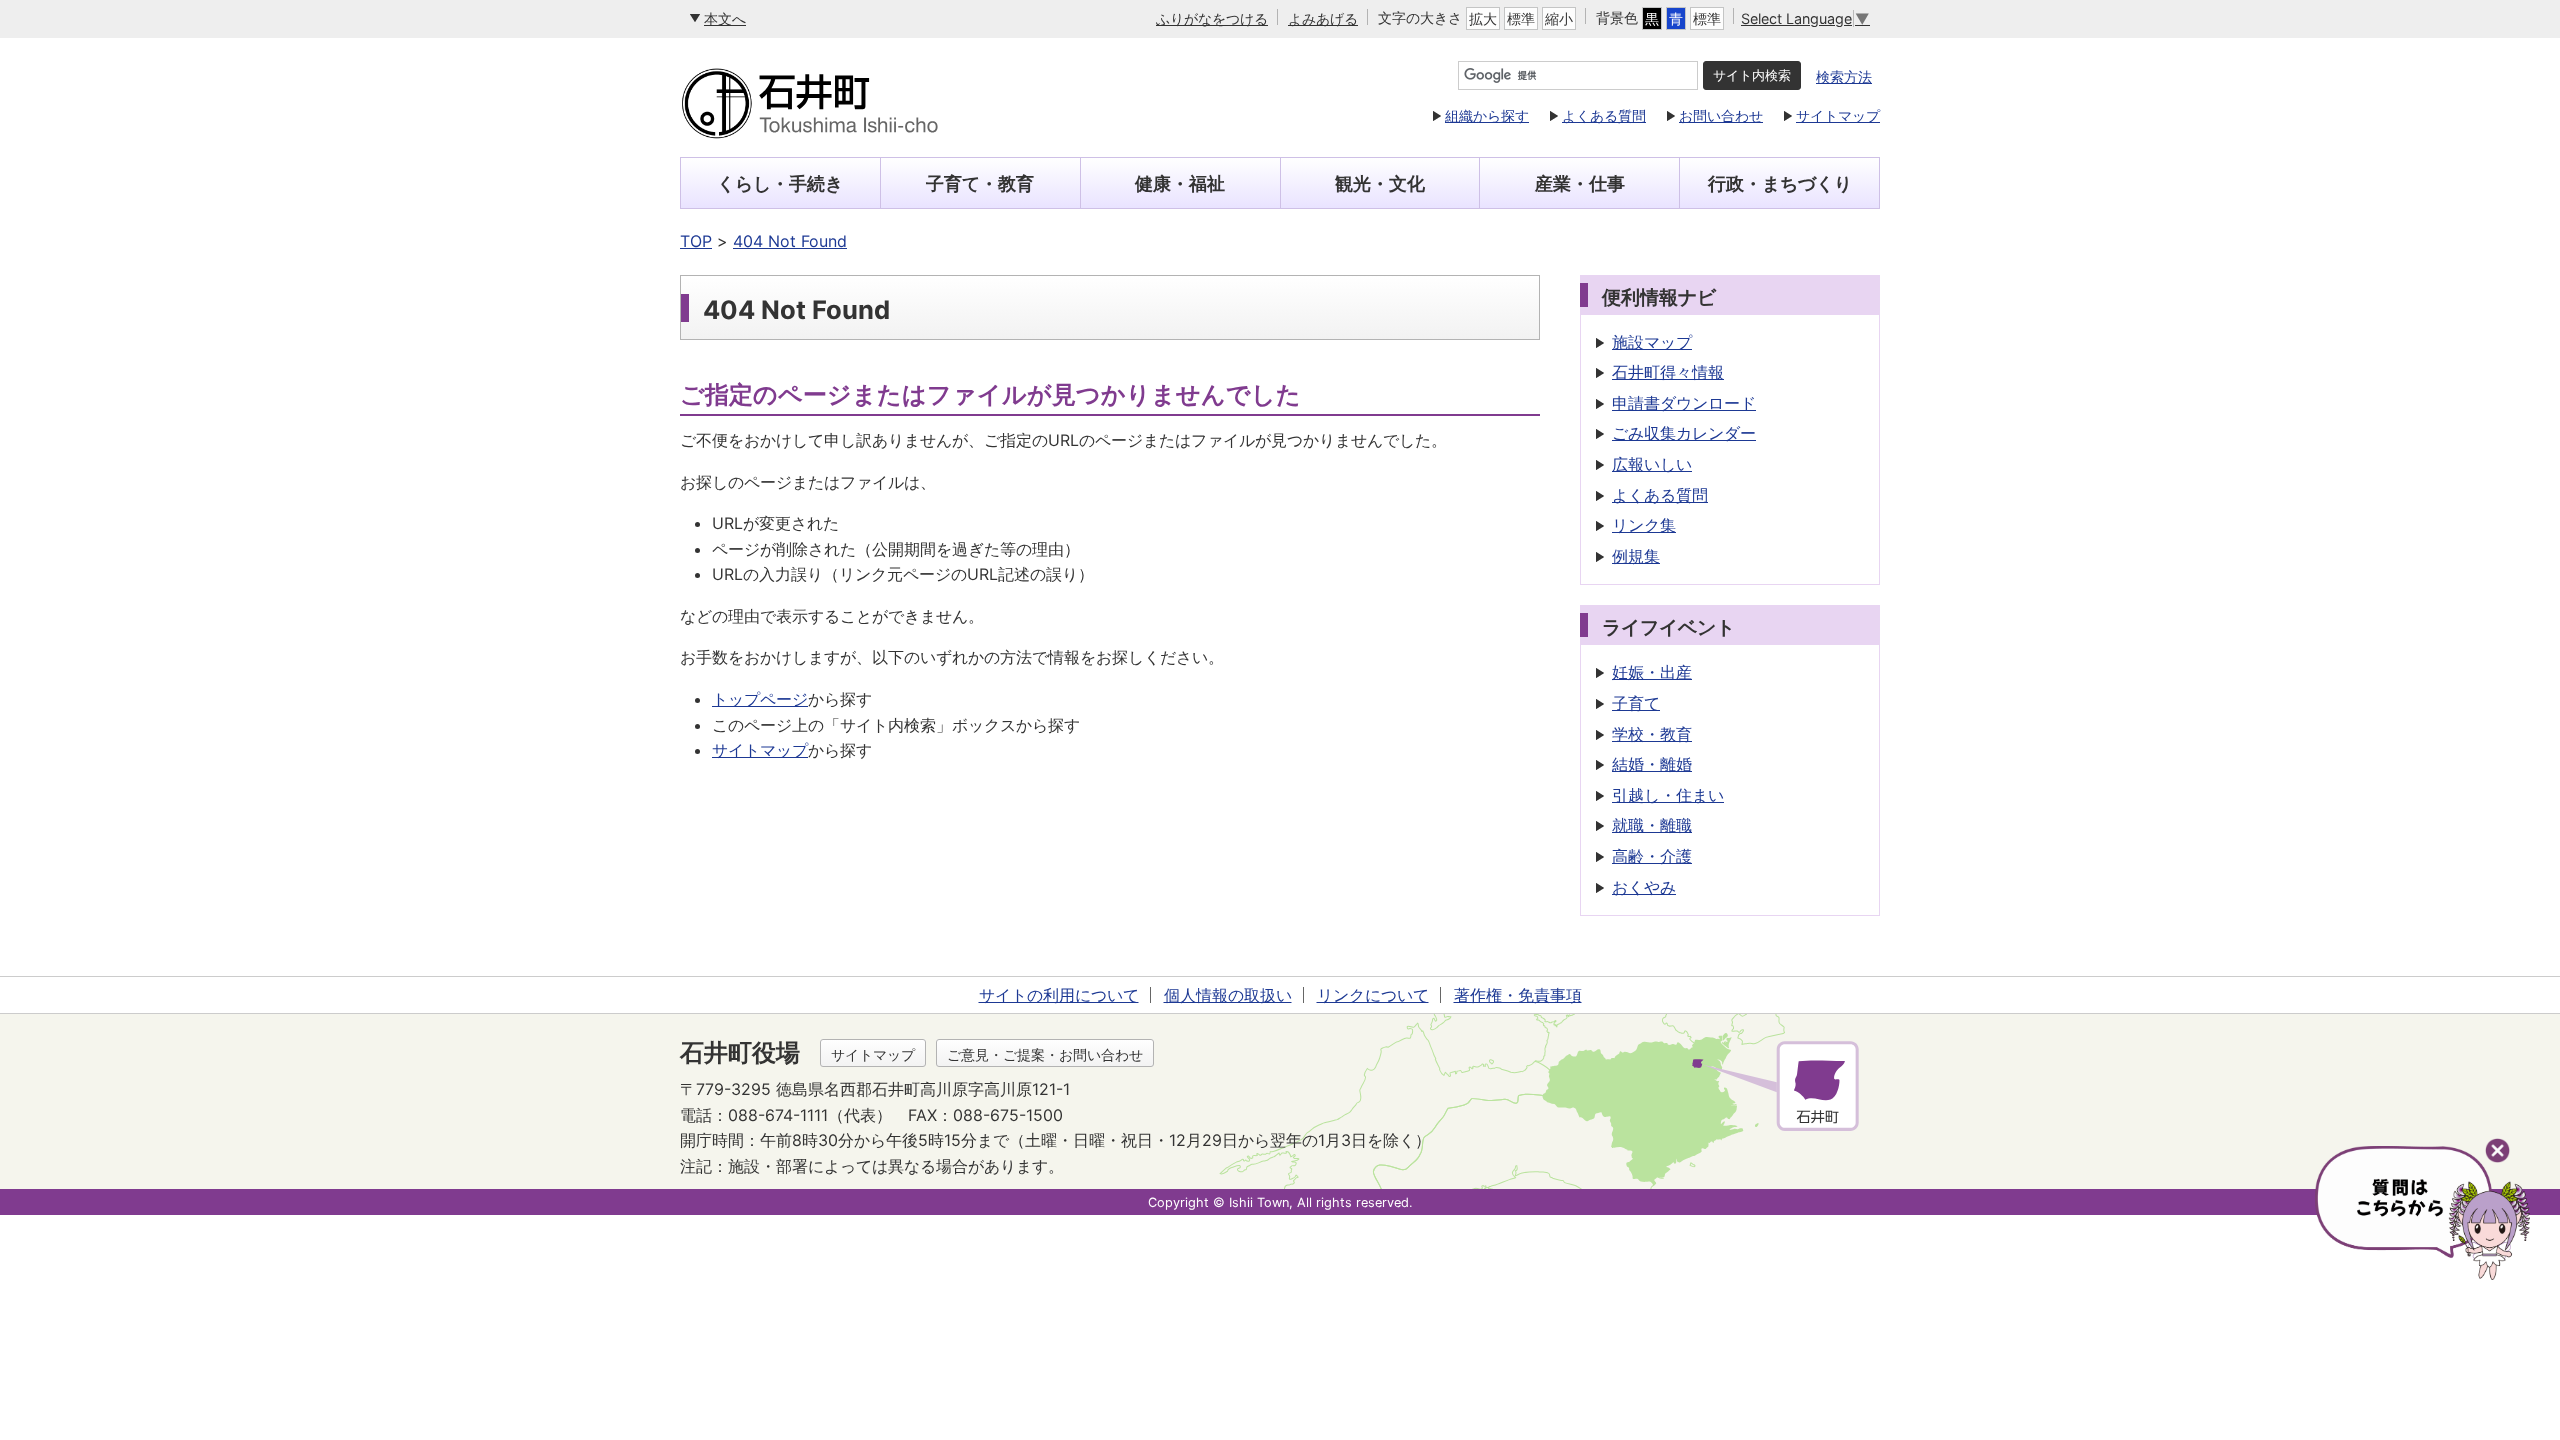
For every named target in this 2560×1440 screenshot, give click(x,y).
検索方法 (1844, 76)
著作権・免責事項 (1518, 995)
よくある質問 (1604, 115)
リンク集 (1644, 525)
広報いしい (1652, 464)
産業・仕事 (1580, 183)
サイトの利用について (1059, 995)
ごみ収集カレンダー (1684, 433)
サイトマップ (1838, 115)
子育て (1636, 703)
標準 (1521, 18)
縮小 (1559, 18)
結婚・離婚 (1652, 764)
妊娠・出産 (1652, 672)
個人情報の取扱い (1228, 995)
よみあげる (1323, 18)
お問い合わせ (1721, 115)
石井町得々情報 (1668, 372)
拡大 (1483, 18)
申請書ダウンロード (1684, 403)
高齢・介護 (1652, 856)
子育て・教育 (980, 183)
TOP (696, 241)
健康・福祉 (1180, 183)
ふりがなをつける (1212, 18)
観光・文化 (1380, 183)
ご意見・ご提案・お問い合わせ (1045, 1054)
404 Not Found (790, 241)
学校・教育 (1652, 734)
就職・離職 (1652, 825)
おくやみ (1644, 887)
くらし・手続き (780, 183)
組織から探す (1487, 115)
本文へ (725, 18)
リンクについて (1373, 995)
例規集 (1636, 556)
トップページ (760, 699)
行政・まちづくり (1780, 183)
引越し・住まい (1668, 795)
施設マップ (1652, 342)
